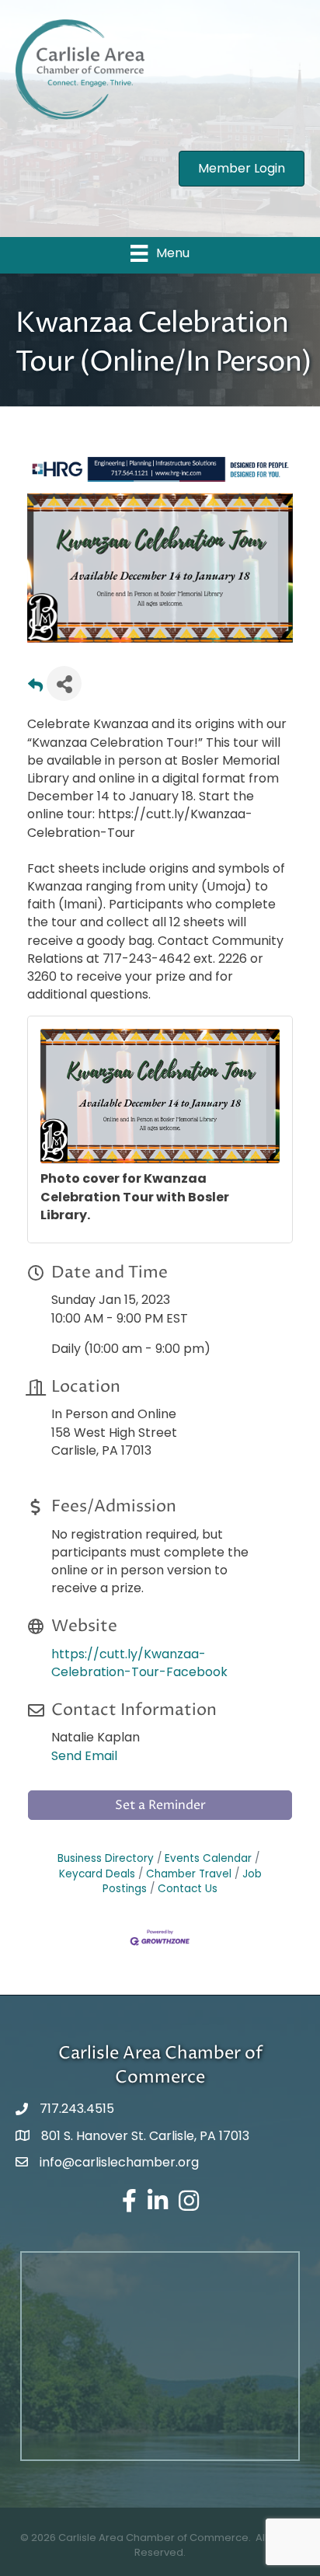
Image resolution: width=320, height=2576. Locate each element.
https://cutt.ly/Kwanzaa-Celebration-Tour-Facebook (139, 1663)
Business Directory (106, 1858)
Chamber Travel (189, 1874)
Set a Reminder (160, 1805)
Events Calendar (208, 1858)
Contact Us (188, 1889)
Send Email (84, 1756)
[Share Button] (64, 683)
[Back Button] (35, 688)
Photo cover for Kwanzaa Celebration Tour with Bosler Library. (135, 1196)
